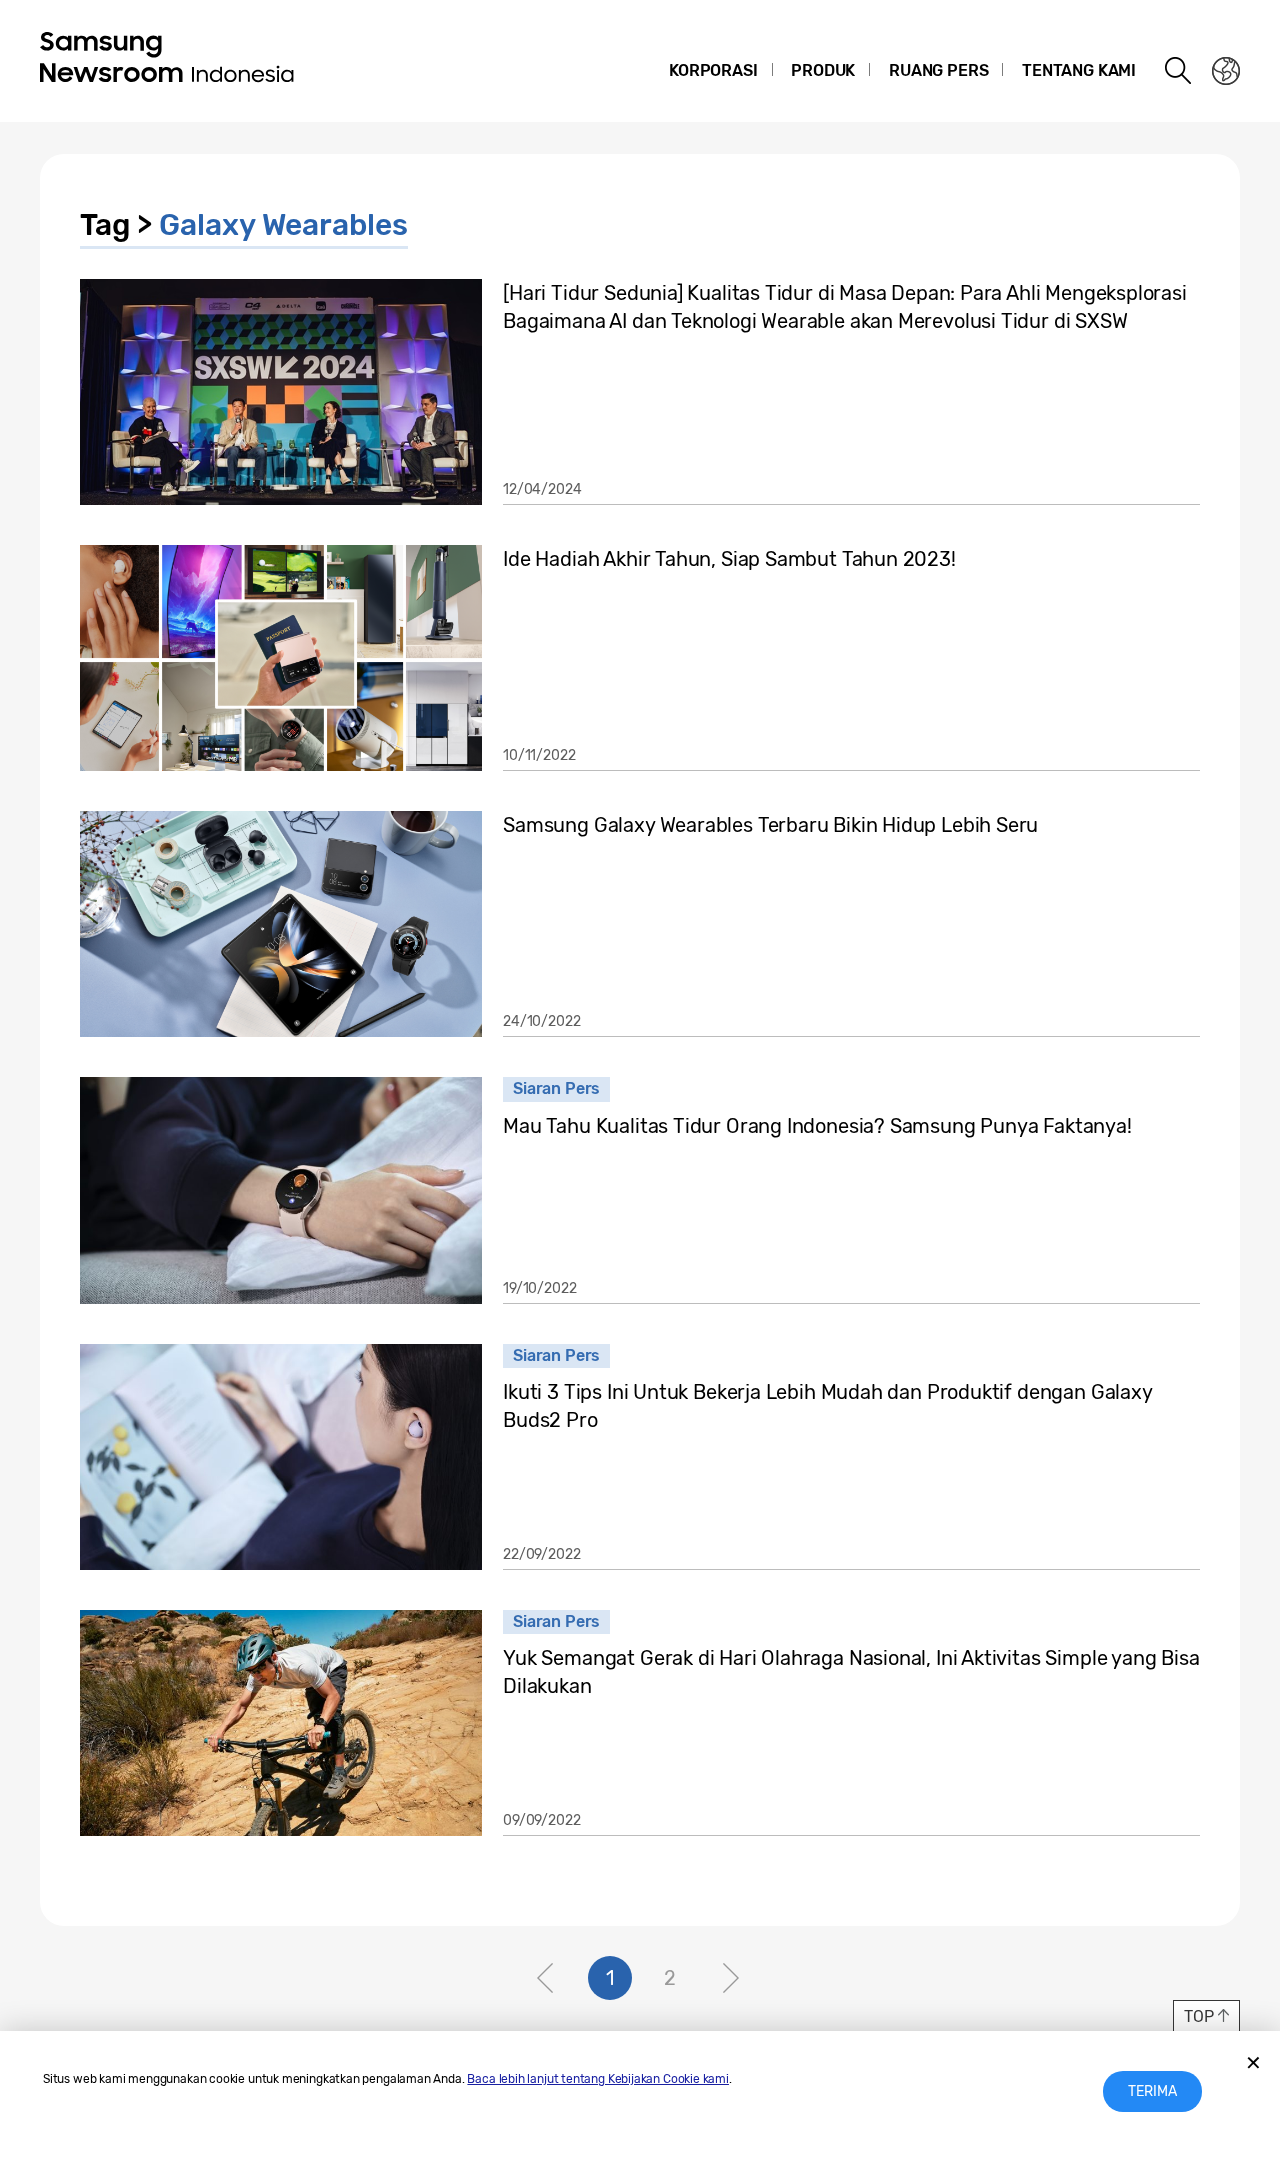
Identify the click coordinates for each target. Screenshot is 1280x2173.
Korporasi (713, 70)
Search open (1179, 71)
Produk (823, 70)
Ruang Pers (938, 70)
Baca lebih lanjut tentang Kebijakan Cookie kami (598, 2079)
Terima (1152, 2091)
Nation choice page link (1226, 71)
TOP (1198, 2016)
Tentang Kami (1079, 70)
